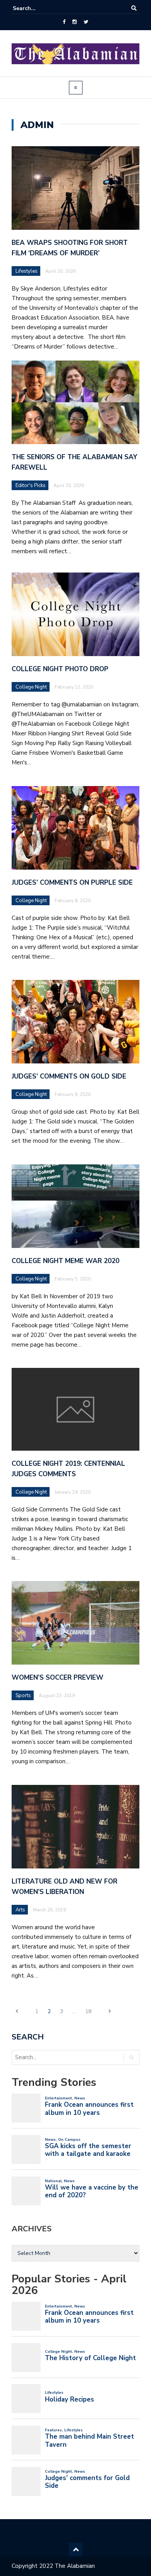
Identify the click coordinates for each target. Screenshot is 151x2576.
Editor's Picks (31, 485)
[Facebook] (64, 22)
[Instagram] (75, 22)
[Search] (134, 8)
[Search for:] (36, 8)
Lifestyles (27, 271)
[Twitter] (86, 22)
